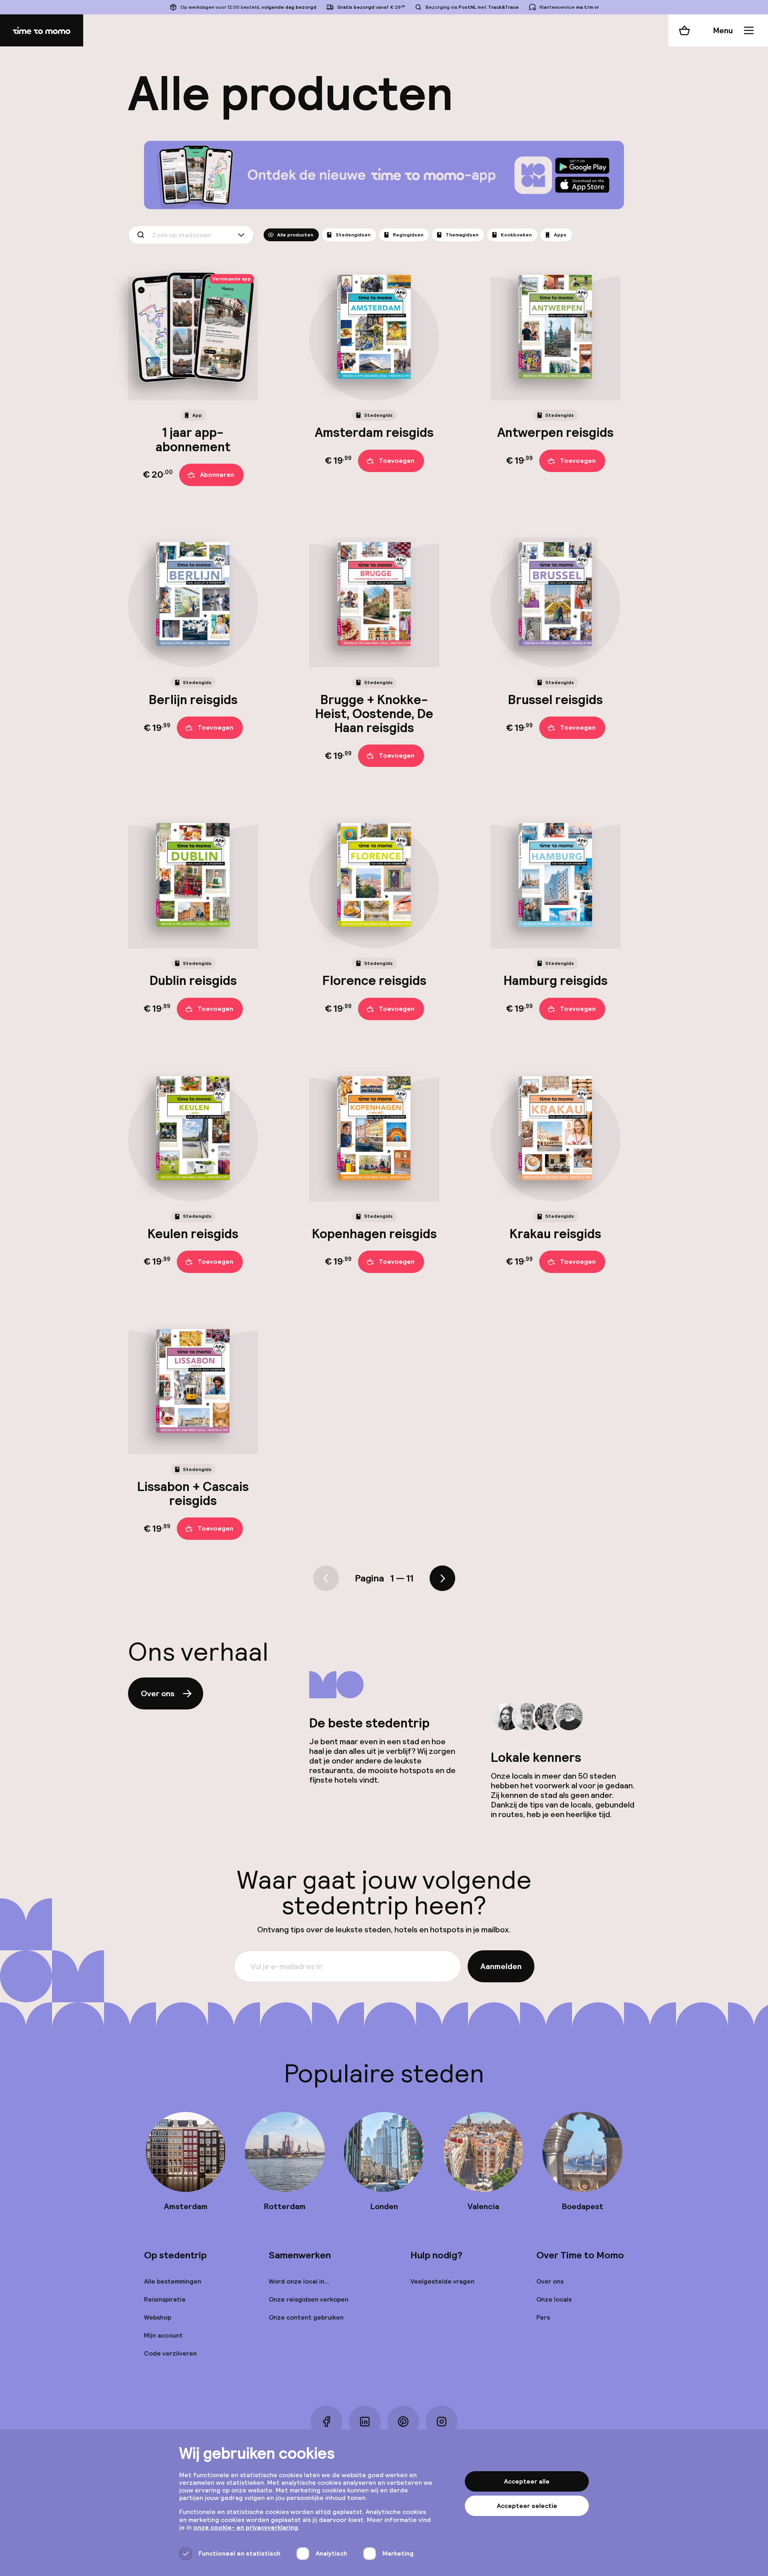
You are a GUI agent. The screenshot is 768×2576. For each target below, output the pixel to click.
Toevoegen (397, 461)
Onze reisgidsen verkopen (309, 2299)
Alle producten (295, 235)
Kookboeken (516, 235)
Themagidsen (462, 235)
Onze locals (554, 2299)
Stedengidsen (353, 235)
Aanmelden (501, 1966)
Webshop (158, 2317)
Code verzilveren (170, 2353)
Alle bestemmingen (173, 2281)
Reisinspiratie (165, 2299)
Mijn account (163, 2335)
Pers (543, 2317)
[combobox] (191, 235)
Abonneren (217, 475)
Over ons (158, 1693)
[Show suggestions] (243, 235)
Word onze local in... (299, 2281)
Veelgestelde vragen (442, 2281)
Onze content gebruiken (306, 2317)
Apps (560, 235)
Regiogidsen (408, 235)
